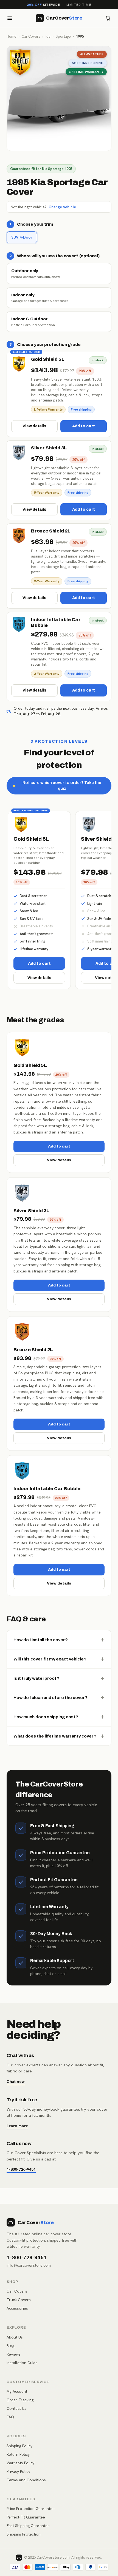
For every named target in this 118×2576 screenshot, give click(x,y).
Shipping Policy (19, 2446)
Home (12, 36)
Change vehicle (62, 207)
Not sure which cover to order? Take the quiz (57, 786)
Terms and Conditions (26, 2480)
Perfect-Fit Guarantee (26, 2517)
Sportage (63, 36)
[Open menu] (10, 18)
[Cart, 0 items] (108, 18)
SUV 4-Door (22, 237)
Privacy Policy (18, 2471)
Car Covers (31, 36)
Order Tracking (20, 2400)
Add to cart (84, 426)
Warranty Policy (20, 2463)
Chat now (16, 2081)
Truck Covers (19, 2300)
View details (34, 426)
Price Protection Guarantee (31, 2509)
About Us (15, 2337)
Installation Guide (22, 2363)
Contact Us (16, 2408)
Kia (48, 36)
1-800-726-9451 (21, 2169)
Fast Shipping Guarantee (28, 2526)
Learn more (17, 2126)
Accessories (17, 2308)
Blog (10, 2346)
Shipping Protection (24, 2534)
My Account (17, 2391)
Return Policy (18, 2454)
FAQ (10, 2417)
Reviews (14, 2354)
